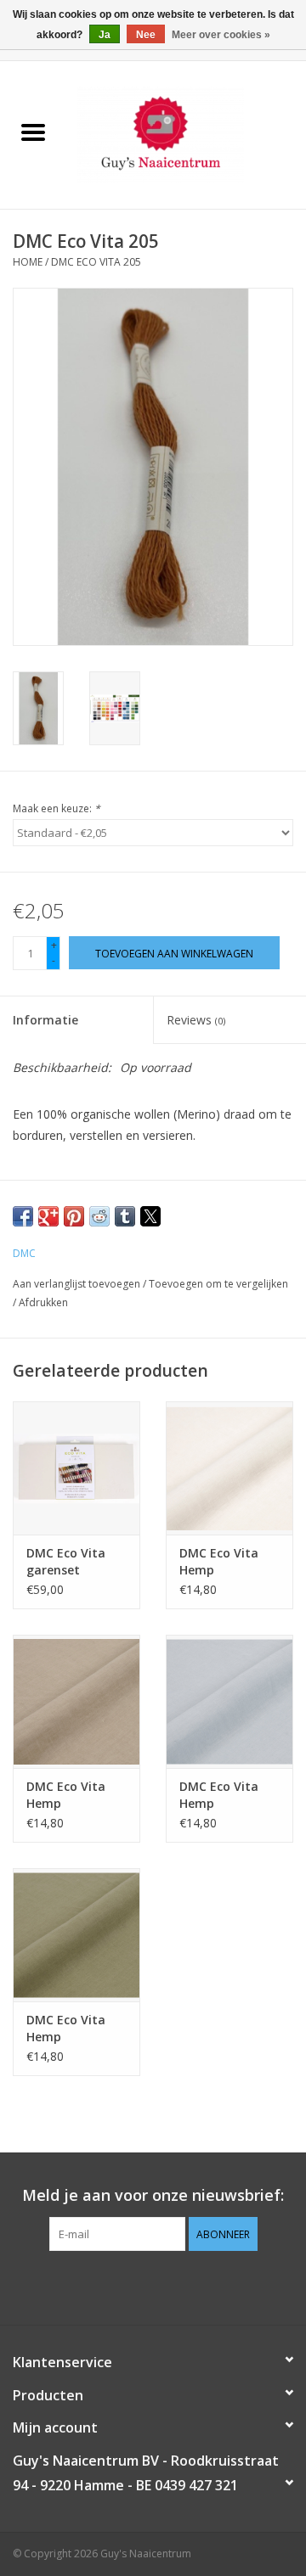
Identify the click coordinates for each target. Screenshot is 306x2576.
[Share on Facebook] (23, 1216)
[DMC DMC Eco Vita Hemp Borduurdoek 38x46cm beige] (76, 1701)
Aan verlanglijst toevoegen (78, 1284)
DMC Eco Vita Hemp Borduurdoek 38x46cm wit (219, 1562)
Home (28, 262)
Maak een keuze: (57, 808)
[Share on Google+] (48, 1216)
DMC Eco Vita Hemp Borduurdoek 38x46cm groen (71, 2029)
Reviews (196, 1020)
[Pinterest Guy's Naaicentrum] (153, 2286)
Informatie (45, 1020)
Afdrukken (43, 1302)
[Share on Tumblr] (125, 1216)
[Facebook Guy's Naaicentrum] (122, 2286)
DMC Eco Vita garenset (66, 1561)
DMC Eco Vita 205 (96, 262)
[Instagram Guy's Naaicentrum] (184, 2286)
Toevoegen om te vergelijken (218, 1284)
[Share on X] (150, 1216)
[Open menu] (33, 132)
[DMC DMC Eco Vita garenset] (76, 1468)
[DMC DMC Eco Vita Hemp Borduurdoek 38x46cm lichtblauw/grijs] (229, 1701)
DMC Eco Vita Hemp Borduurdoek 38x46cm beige (70, 1795)
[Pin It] (74, 1216)
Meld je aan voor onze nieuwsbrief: (153, 2195)
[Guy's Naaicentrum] (186, 134)
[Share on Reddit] (99, 1216)
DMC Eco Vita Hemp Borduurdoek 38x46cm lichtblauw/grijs (225, 1795)
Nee (146, 35)
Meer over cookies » (221, 35)
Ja (105, 35)
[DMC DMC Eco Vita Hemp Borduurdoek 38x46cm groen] (76, 1935)
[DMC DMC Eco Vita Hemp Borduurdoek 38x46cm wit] (229, 1468)
